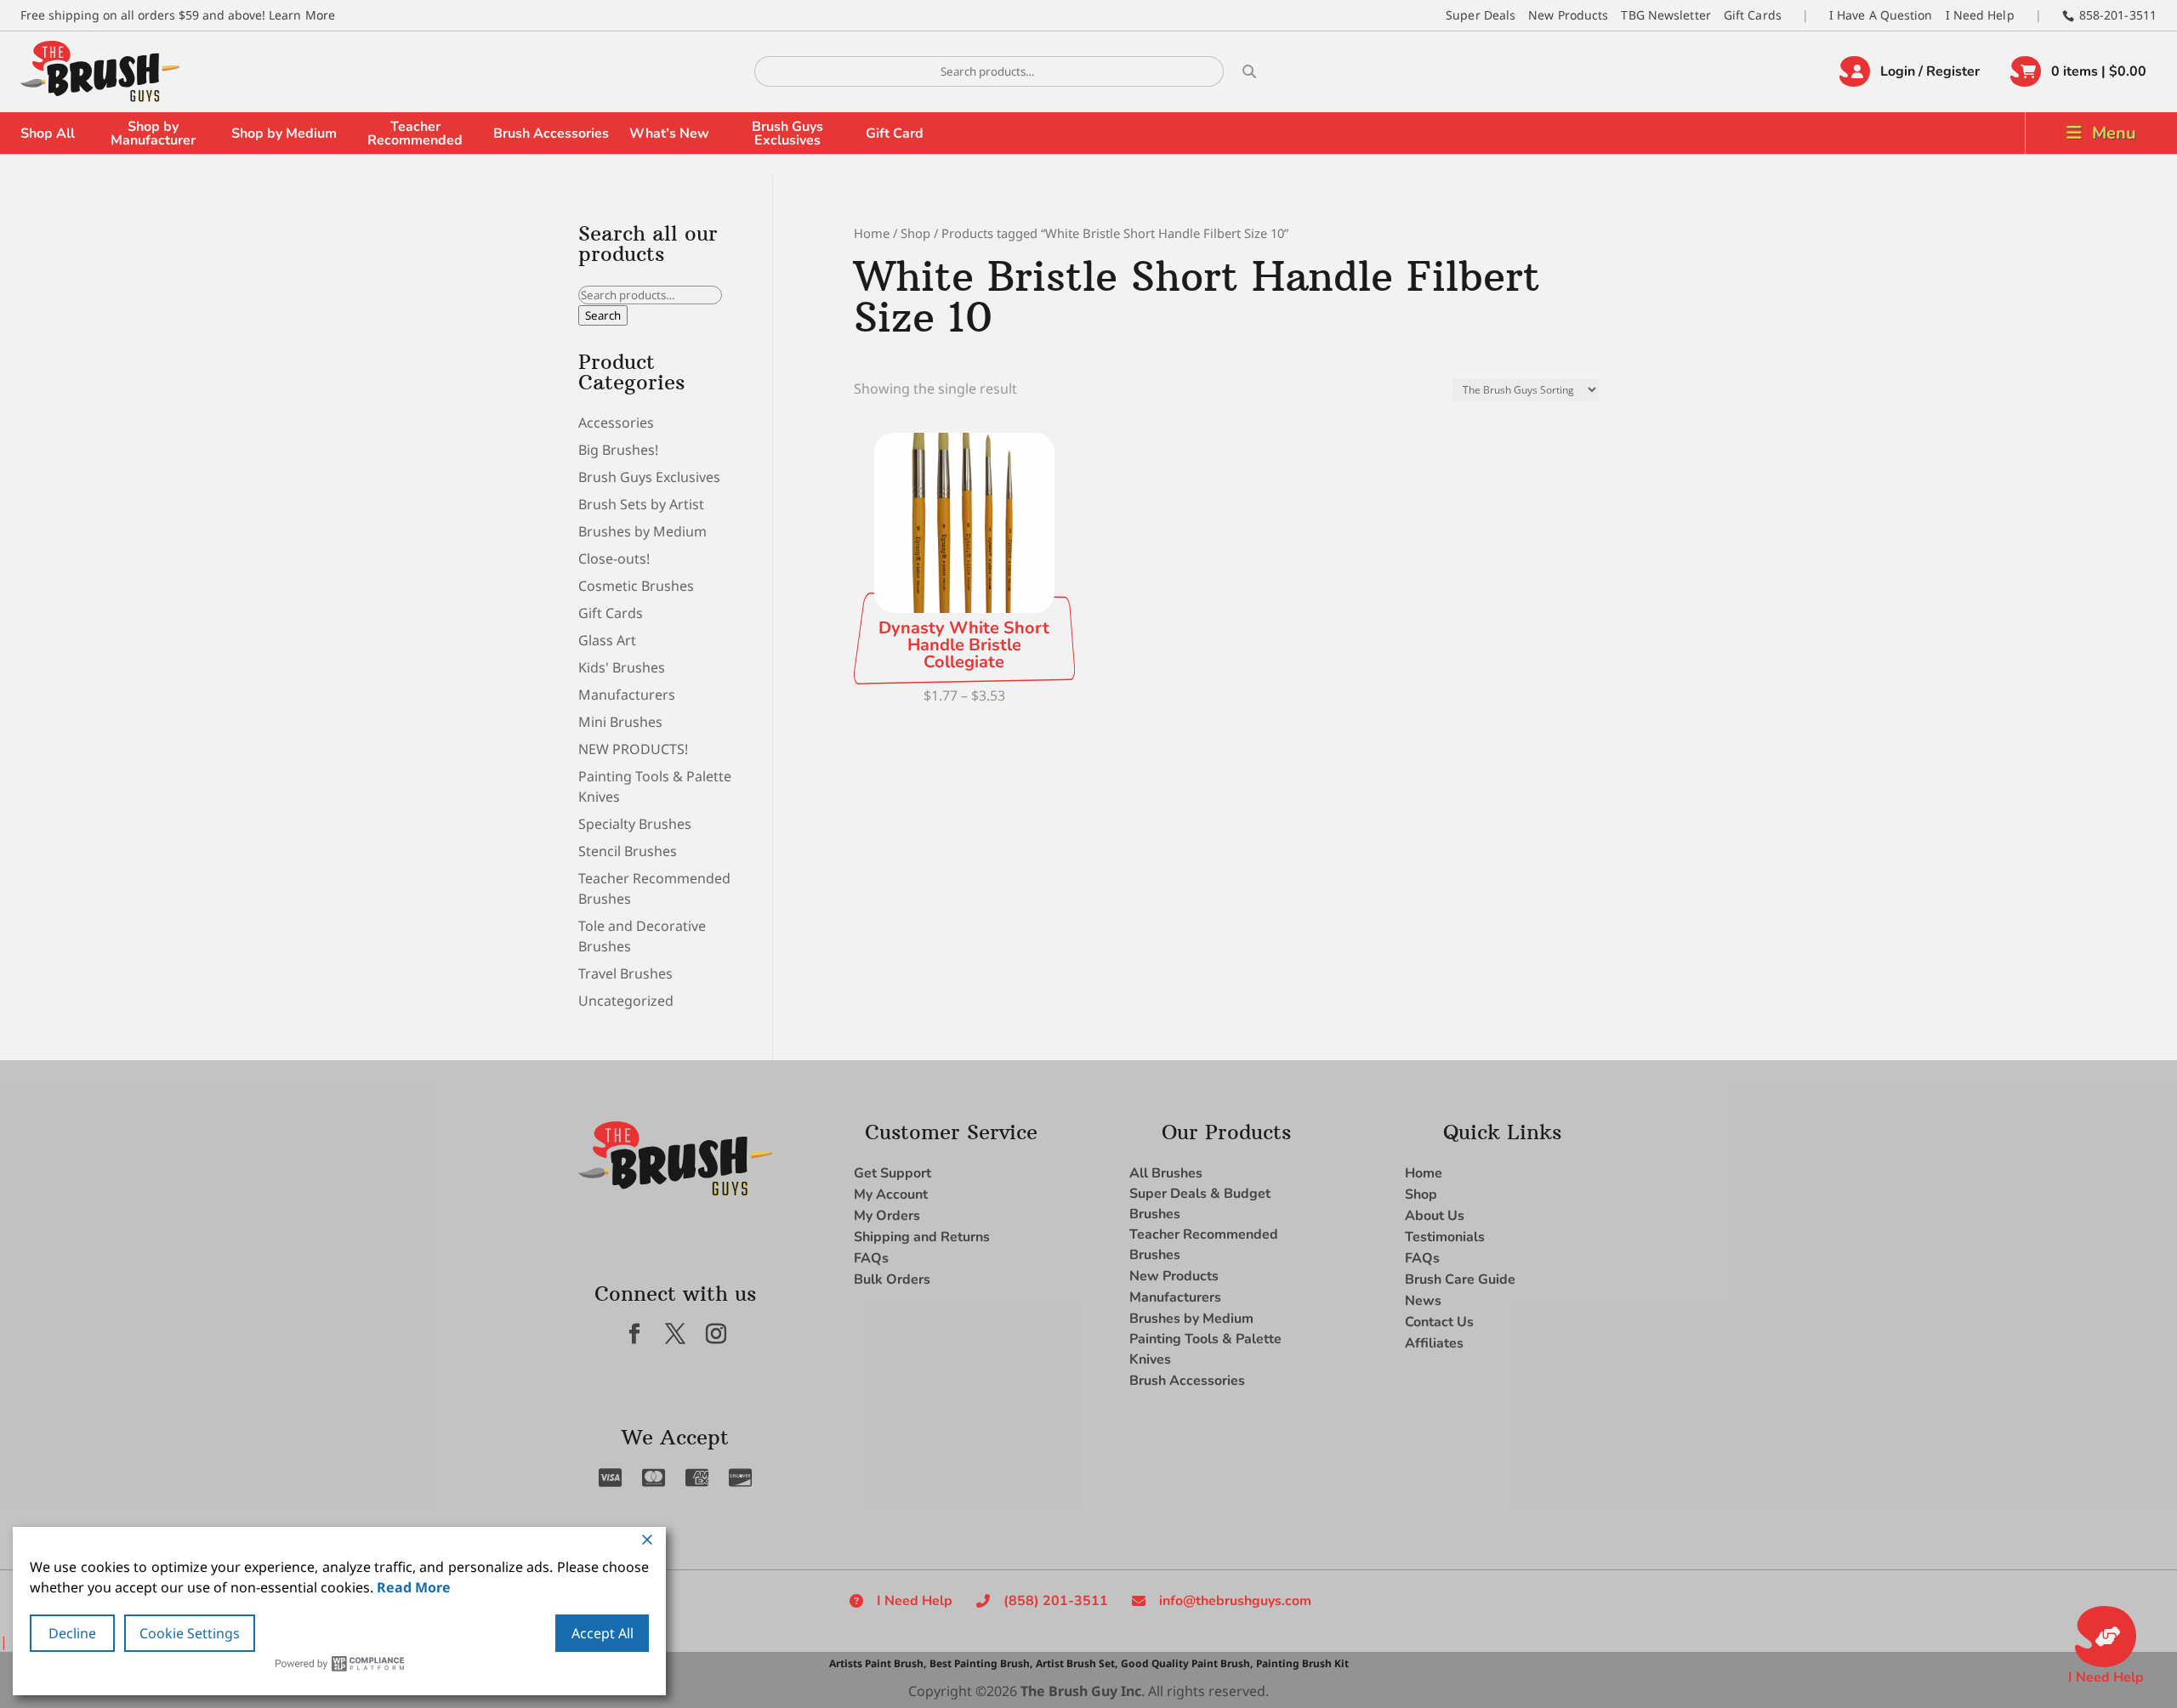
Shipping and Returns (922, 1237)
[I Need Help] (2106, 1637)
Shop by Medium (284, 133)
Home (872, 233)
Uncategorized (626, 1001)
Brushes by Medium (642, 531)
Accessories (616, 423)
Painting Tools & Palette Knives (1205, 1349)
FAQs (871, 1258)
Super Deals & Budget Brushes (1200, 1204)
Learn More (302, 15)
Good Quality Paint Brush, (1187, 1663)
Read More (414, 1587)
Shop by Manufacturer (153, 133)
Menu (2114, 133)
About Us (1435, 1216)
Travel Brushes (625, 973)
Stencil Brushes (628, 851)
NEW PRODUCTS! (633, 749)
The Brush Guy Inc (1081, 1691)
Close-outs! (614, 559)
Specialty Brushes (635, 824)
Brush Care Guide (1460, 1280)
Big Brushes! (618, 450)
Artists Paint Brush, (878, 1663)
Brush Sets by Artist (641, 504)
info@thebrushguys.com (1235, 1601)
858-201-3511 (2118, 15)
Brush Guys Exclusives (787, 133)
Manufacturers (627, 695)
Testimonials (1445, 1237)
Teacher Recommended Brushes (1204, 1245)
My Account (891, 1194)
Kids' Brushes (622, 667)
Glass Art (607, 640)
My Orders (887, 1216)
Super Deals (1481, 15)
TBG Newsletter (1665, 15)
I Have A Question (1881, 15)
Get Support (892, 1173)
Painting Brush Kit (1302, 1663)
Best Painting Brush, (981, 1663)
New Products (1568, 15)
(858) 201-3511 (1056, 1601)
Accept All (603, 1633)
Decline (72, 1633)
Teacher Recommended (415, 133)
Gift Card (895, 133)
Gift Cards (1753, 15)
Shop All (48, 133)
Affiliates (1434, 1343)
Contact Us (1439, 1322)
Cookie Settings (190, 1633)
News (1423, 1301)
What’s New (669, 133)
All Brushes (1166, 1173)
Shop (915, 233)
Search (603, 315)
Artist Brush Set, (1077, 1663)
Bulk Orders (892, 1280)
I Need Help (1980, 15)
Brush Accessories (551, 133)
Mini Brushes (620, 722)
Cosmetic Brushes (636, 586)
